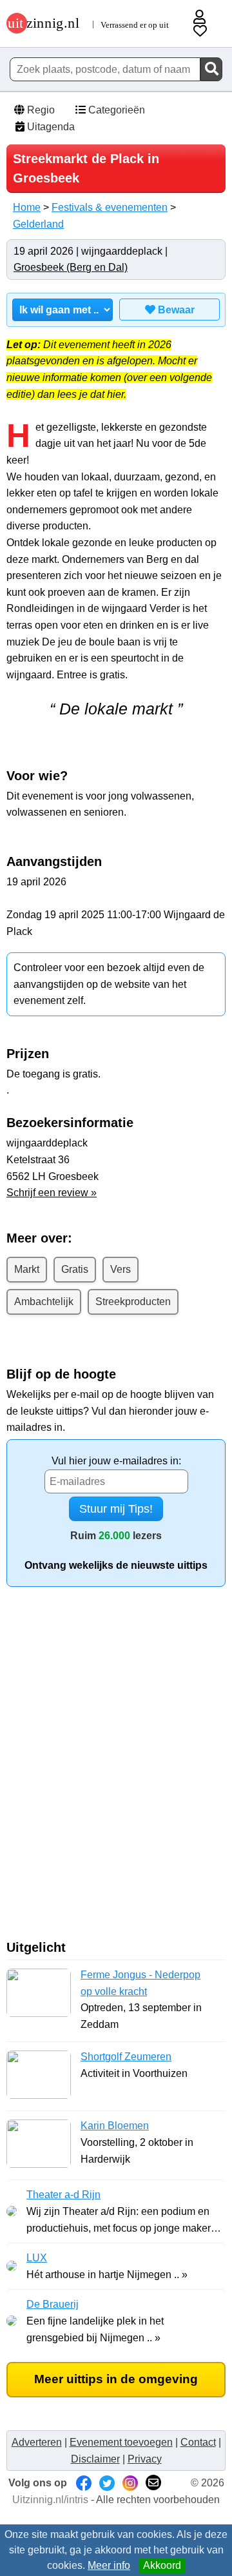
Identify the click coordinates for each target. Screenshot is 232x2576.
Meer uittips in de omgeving (116, 2379)
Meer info (109, 2565)
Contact (198, 2442)
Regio (40, 110)
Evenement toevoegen (121, 2442)
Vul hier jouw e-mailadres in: (116, 1461)
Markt (27, 1269)
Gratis (75, 1269)
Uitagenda (50, 127)
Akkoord (162, 2565)
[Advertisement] (116, 1769)
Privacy (145, 2459)
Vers (121, 1269)
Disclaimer (95, 2459)
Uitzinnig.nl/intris (50, 2500)
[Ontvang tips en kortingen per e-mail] (153, 2483)
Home (27, 207)
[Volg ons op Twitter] (107, 2483)
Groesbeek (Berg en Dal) (71, 267)
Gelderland (38, 224)
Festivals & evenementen (110, 207)
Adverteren (37, 2442)
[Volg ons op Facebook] (84, 2483)
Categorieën (115, 110)
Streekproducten (133, 1302)
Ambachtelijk (44, 1302)
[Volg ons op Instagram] (130, 2483)
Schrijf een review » (52, 1193)
